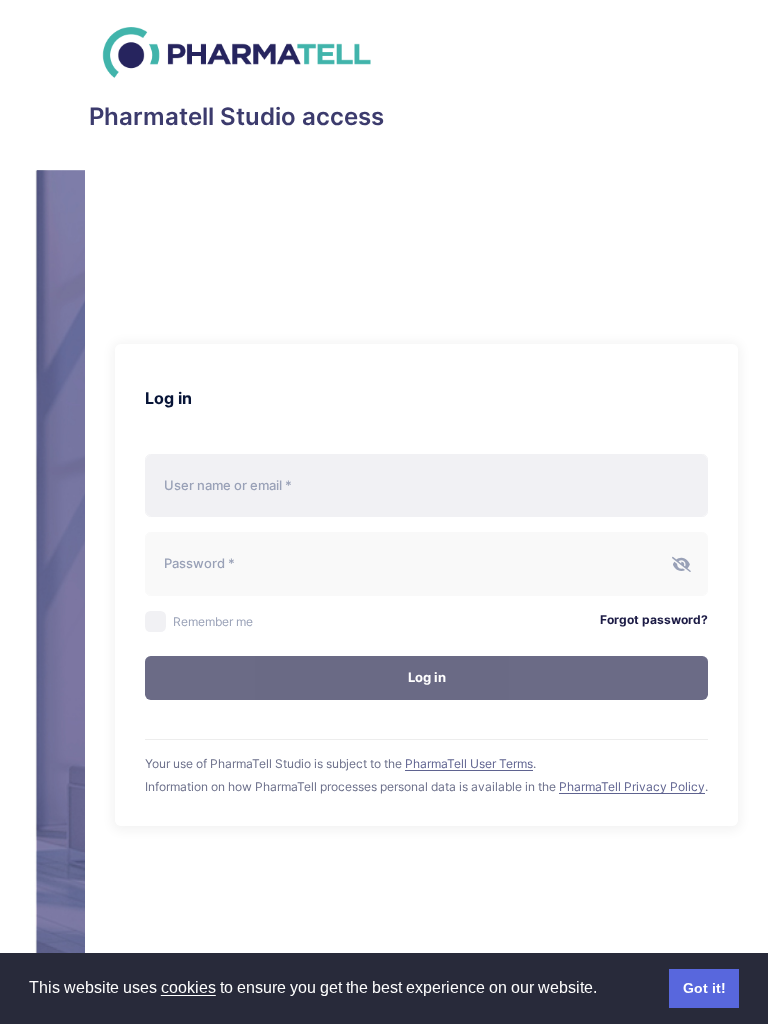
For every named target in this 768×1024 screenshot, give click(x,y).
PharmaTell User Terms (469, 763)
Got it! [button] (704, 988)
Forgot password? (654, 619)
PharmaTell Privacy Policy (632, 786)
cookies (188, 987)
